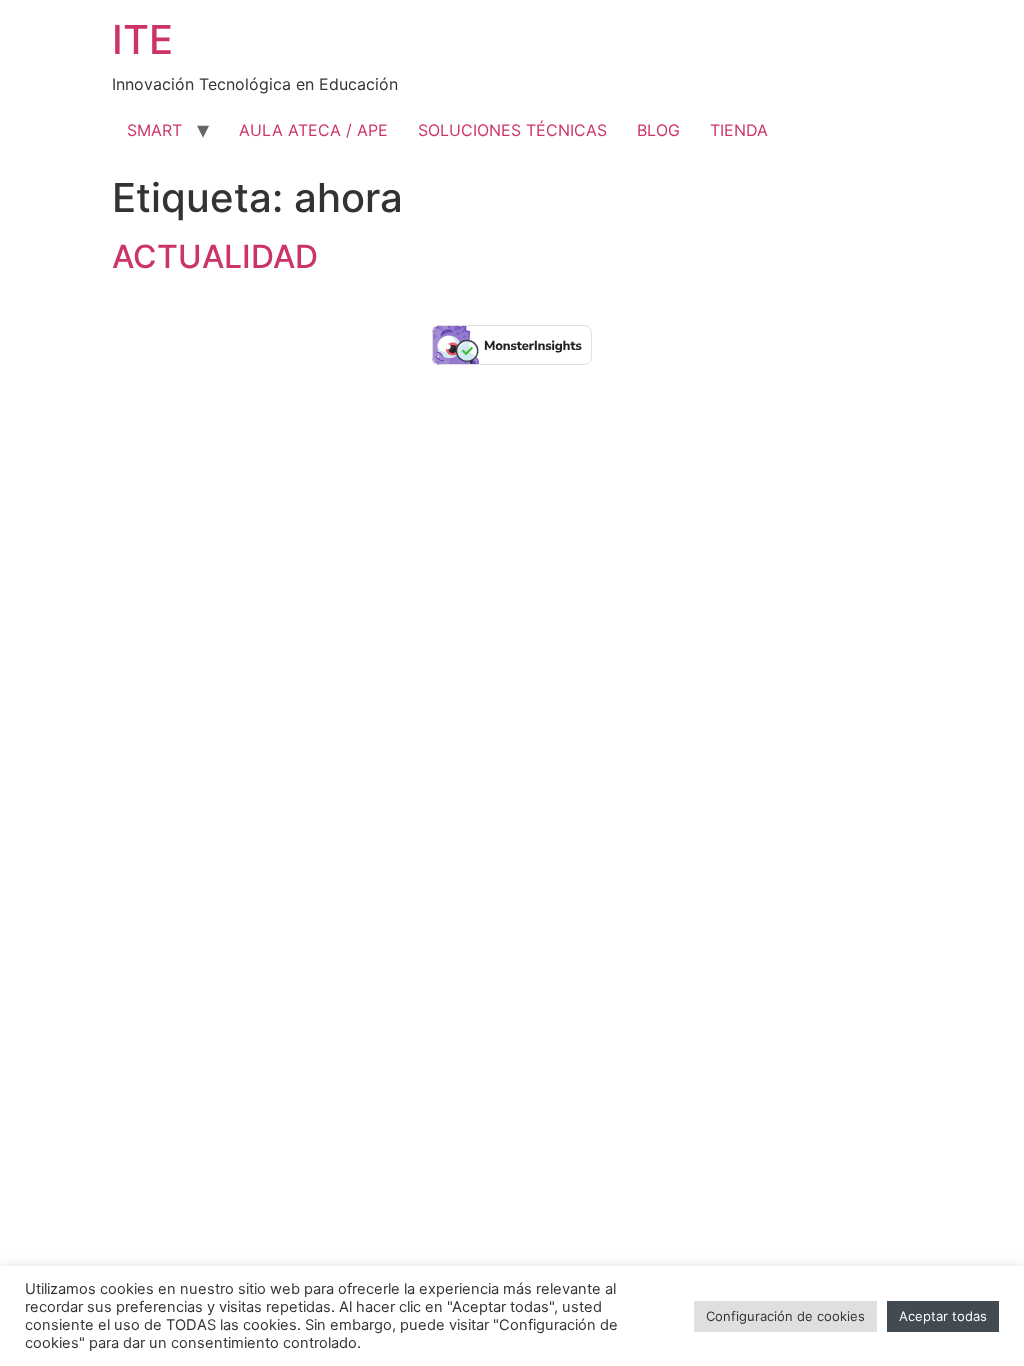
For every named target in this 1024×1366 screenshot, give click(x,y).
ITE (142, 39)
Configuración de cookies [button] (785, 1316)
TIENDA (739, 130)
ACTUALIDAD (215, 256)
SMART (154, 130)
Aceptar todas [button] (943, 1316)
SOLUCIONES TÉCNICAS (512, 130)
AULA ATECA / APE (313, 130)
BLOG (658, 130)
